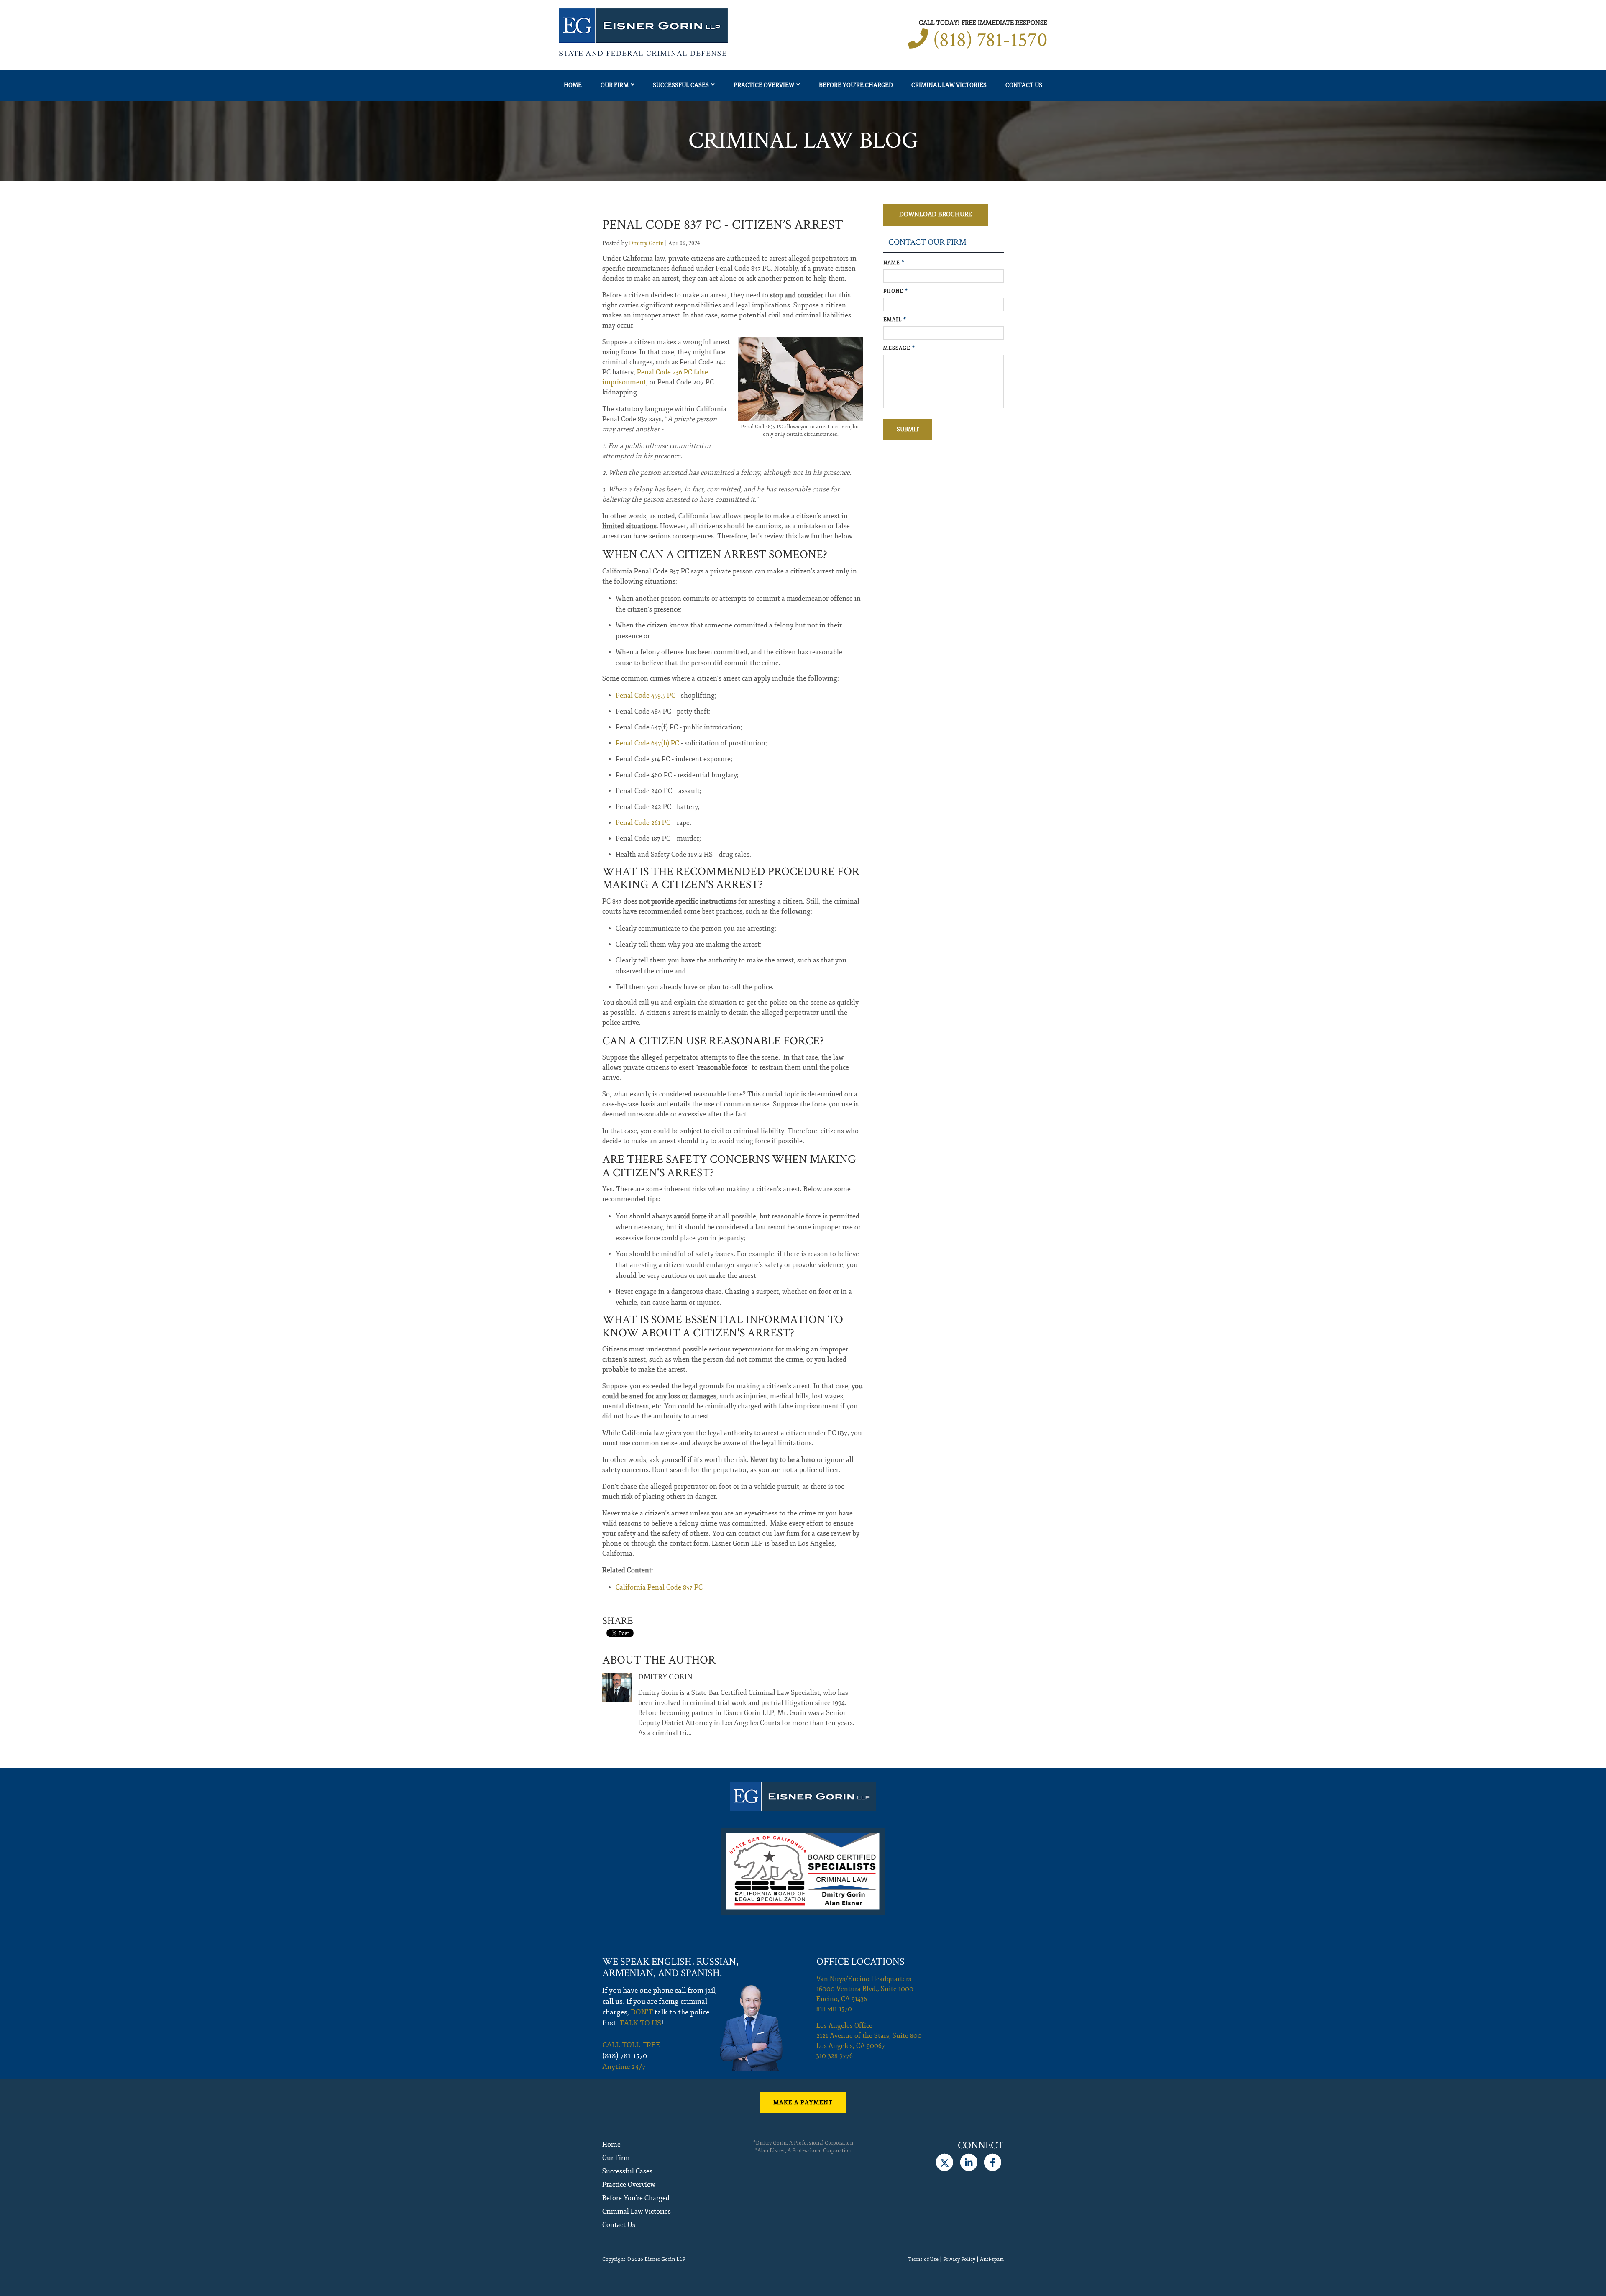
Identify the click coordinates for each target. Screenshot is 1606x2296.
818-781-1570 (834, 2009)
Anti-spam (992, 2259)
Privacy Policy (959, 2259)
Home (573, 85)
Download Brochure (936, 214)
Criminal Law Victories (949, 85)
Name (894, 263)
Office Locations (861, 1962)
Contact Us (1024, 85)
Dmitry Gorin (646, 243)
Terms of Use (923, 2259)
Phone (896, 291)
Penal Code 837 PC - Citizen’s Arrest (723, 225)
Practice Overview (764, 85)
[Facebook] (993, 2163)
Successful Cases (681, 85)
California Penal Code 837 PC (659, 1587)
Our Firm (615, 85)
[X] (945, 2163)
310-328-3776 (835, 2056)
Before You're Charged (856, 85)
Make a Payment (803, 2103)
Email (895, 320)
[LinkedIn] (968, 2163)
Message (899, 348)
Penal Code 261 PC (643, 823)
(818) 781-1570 (990, 40)
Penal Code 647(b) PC (647, 743)
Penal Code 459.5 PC (646, 696)
